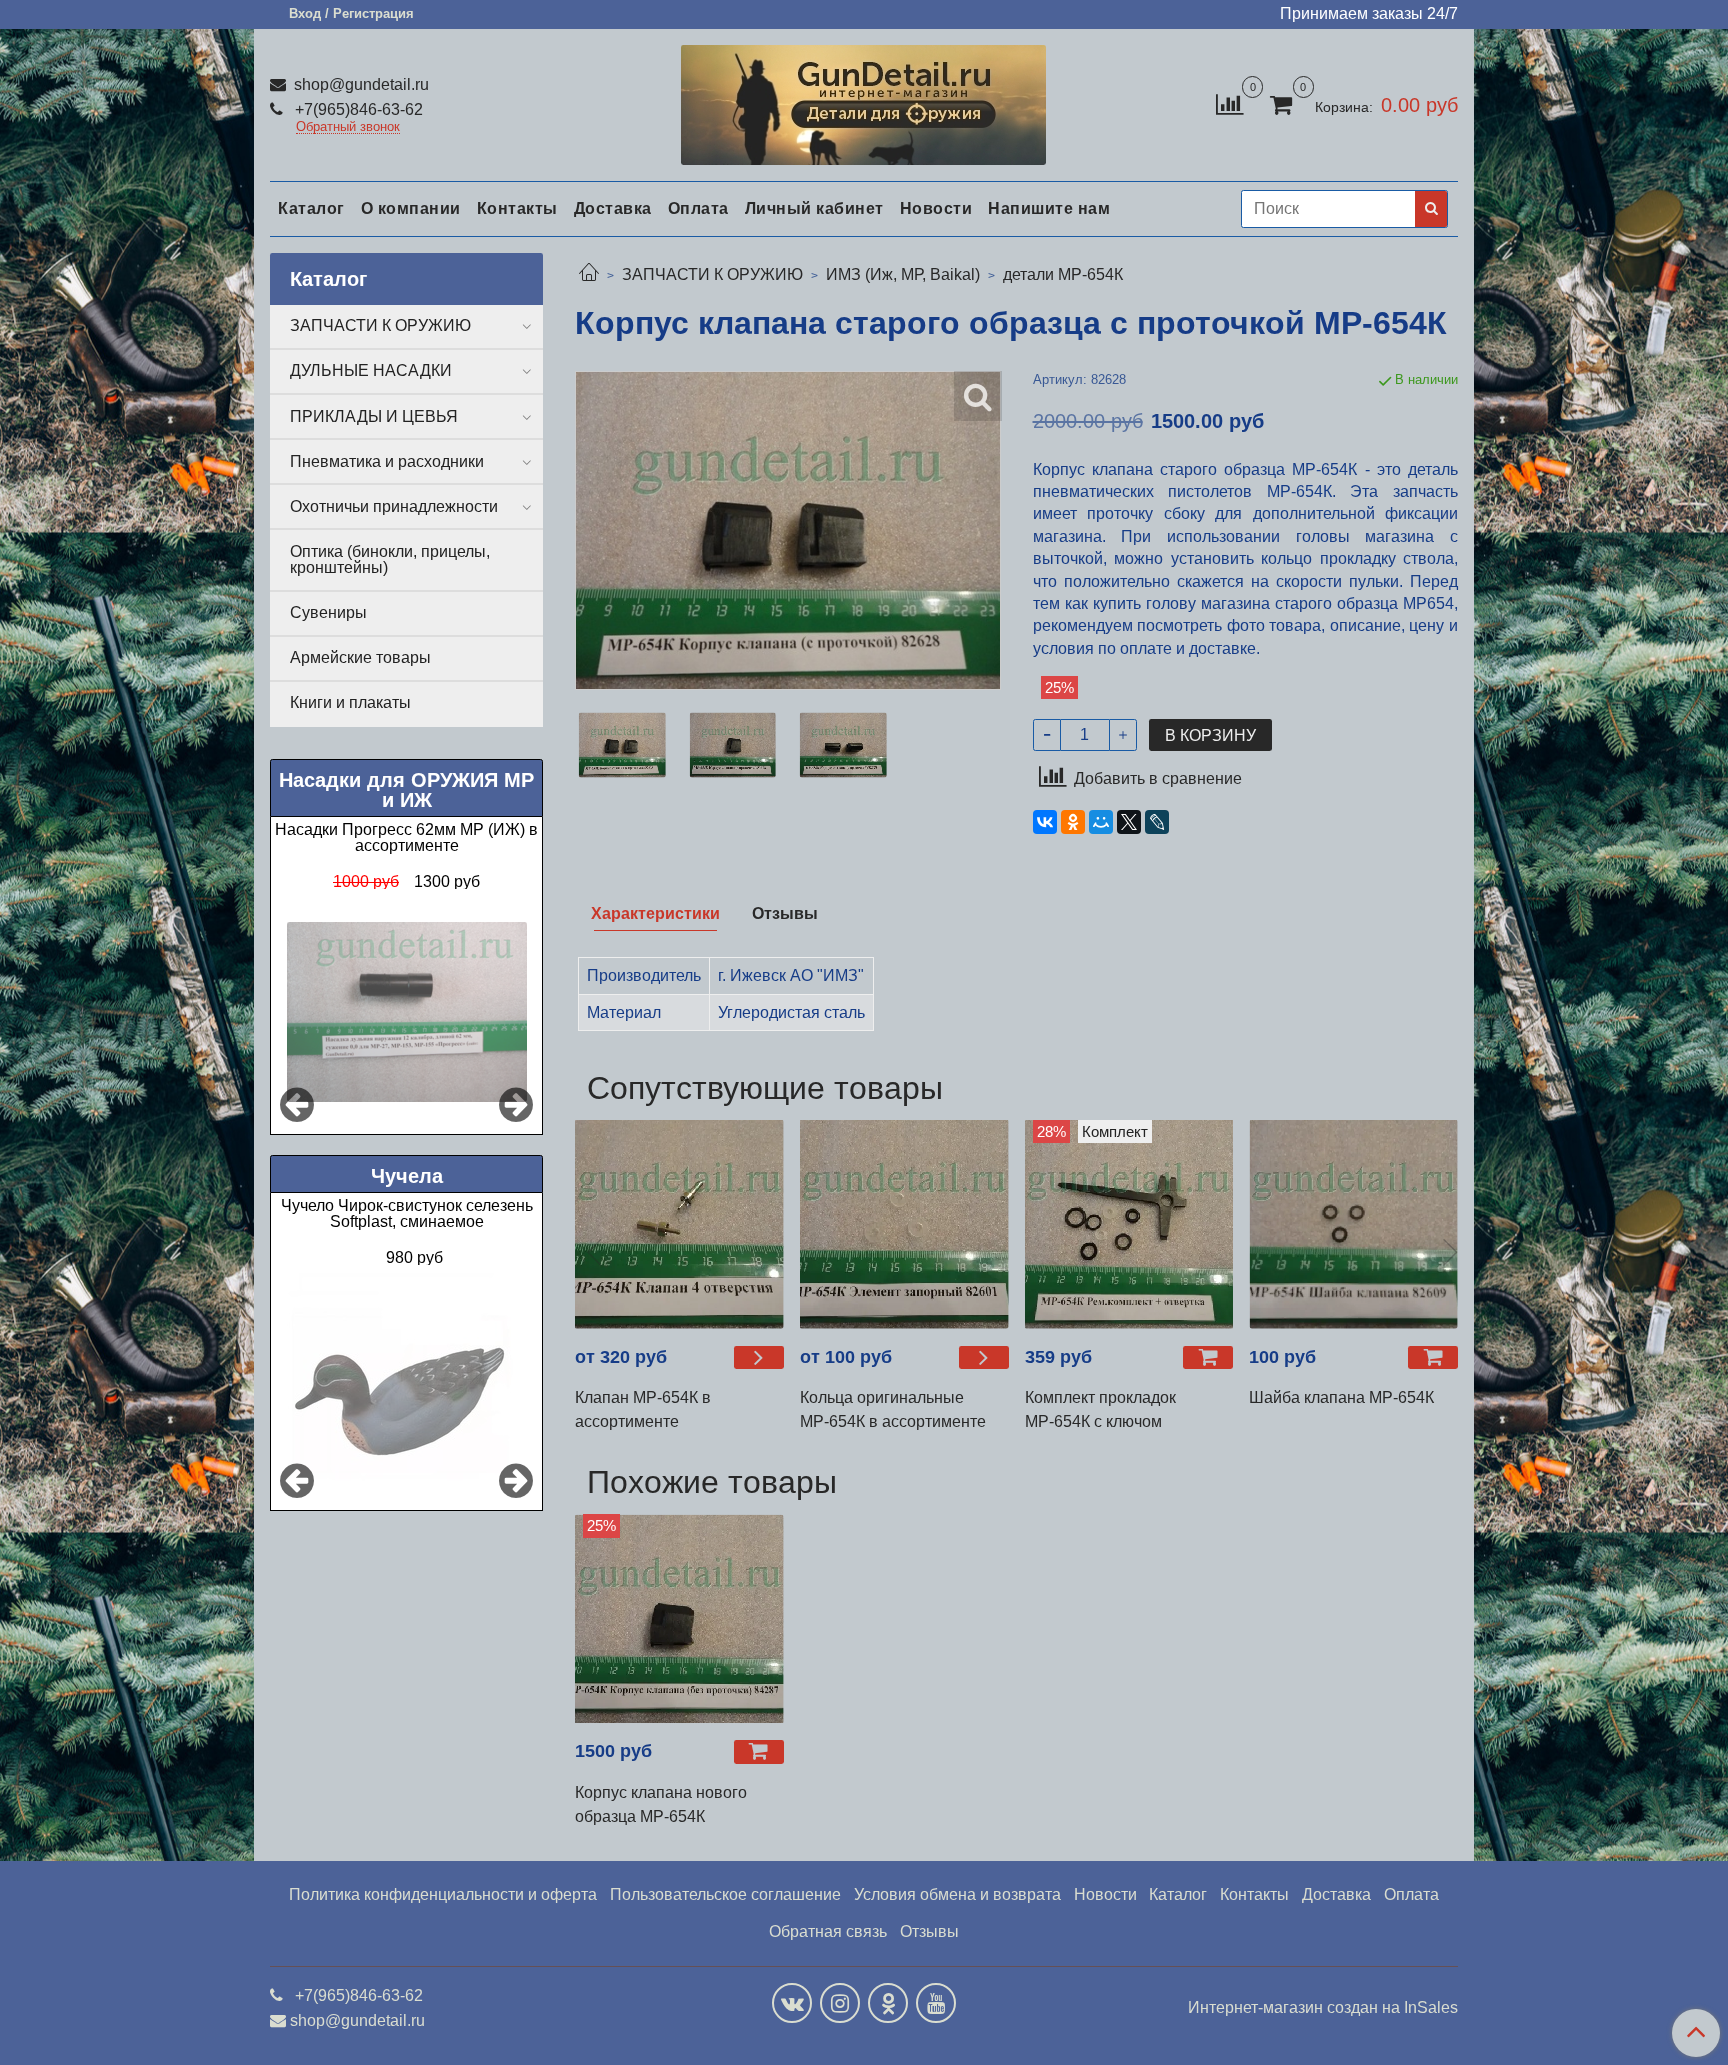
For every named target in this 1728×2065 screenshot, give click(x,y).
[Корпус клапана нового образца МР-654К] (679, 1618)
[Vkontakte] (792, 2003)
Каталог (311, 208)
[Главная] (589, 274)
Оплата (698, 208)
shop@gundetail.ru (359, 84)
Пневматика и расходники (387, 461)
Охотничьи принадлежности (394, 506)
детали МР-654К (1063, 274)
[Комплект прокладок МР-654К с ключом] (1129, 1224)
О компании (411, 208)
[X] (1129, 822)
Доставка (613, 208)
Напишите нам (1049, 208)
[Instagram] (840, 2003)
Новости (936, 208)
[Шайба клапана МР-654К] (1353, 1224)
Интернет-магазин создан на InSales (1323, 2008)
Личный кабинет (814, 208)
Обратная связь (828, 1931)
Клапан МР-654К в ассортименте (643, 1409)
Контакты (517, 208)
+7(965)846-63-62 (357, 109)
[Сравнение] (1229, 103)
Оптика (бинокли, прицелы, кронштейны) (390, 559)
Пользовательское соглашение (725, 1894)
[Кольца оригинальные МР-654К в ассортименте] (904, 1224)
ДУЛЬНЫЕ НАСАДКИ (371, 370)
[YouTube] (936, 2003)
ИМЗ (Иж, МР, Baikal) (903, 274)
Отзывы (929, 1931)
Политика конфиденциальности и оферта (443, 1894)
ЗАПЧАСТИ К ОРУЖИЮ (712, 274)
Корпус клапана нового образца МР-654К (661, 1804)
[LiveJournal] (1157, 822)
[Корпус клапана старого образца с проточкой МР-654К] (622, 745)
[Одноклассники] (1073, 822)
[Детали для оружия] (863, 100)
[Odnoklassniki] (888, 2003)
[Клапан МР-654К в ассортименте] (679, 1224)
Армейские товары (360, 657)
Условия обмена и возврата (957, 1894)
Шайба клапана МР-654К (1341, 1397)
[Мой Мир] (1101, 822)
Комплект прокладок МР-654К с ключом (1100, 1409)
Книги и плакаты (350, 702)
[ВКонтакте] (1045, 822)
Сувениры (328, 612)
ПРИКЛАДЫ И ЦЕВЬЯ (374, 416)
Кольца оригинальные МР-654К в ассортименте (893, 1409)
